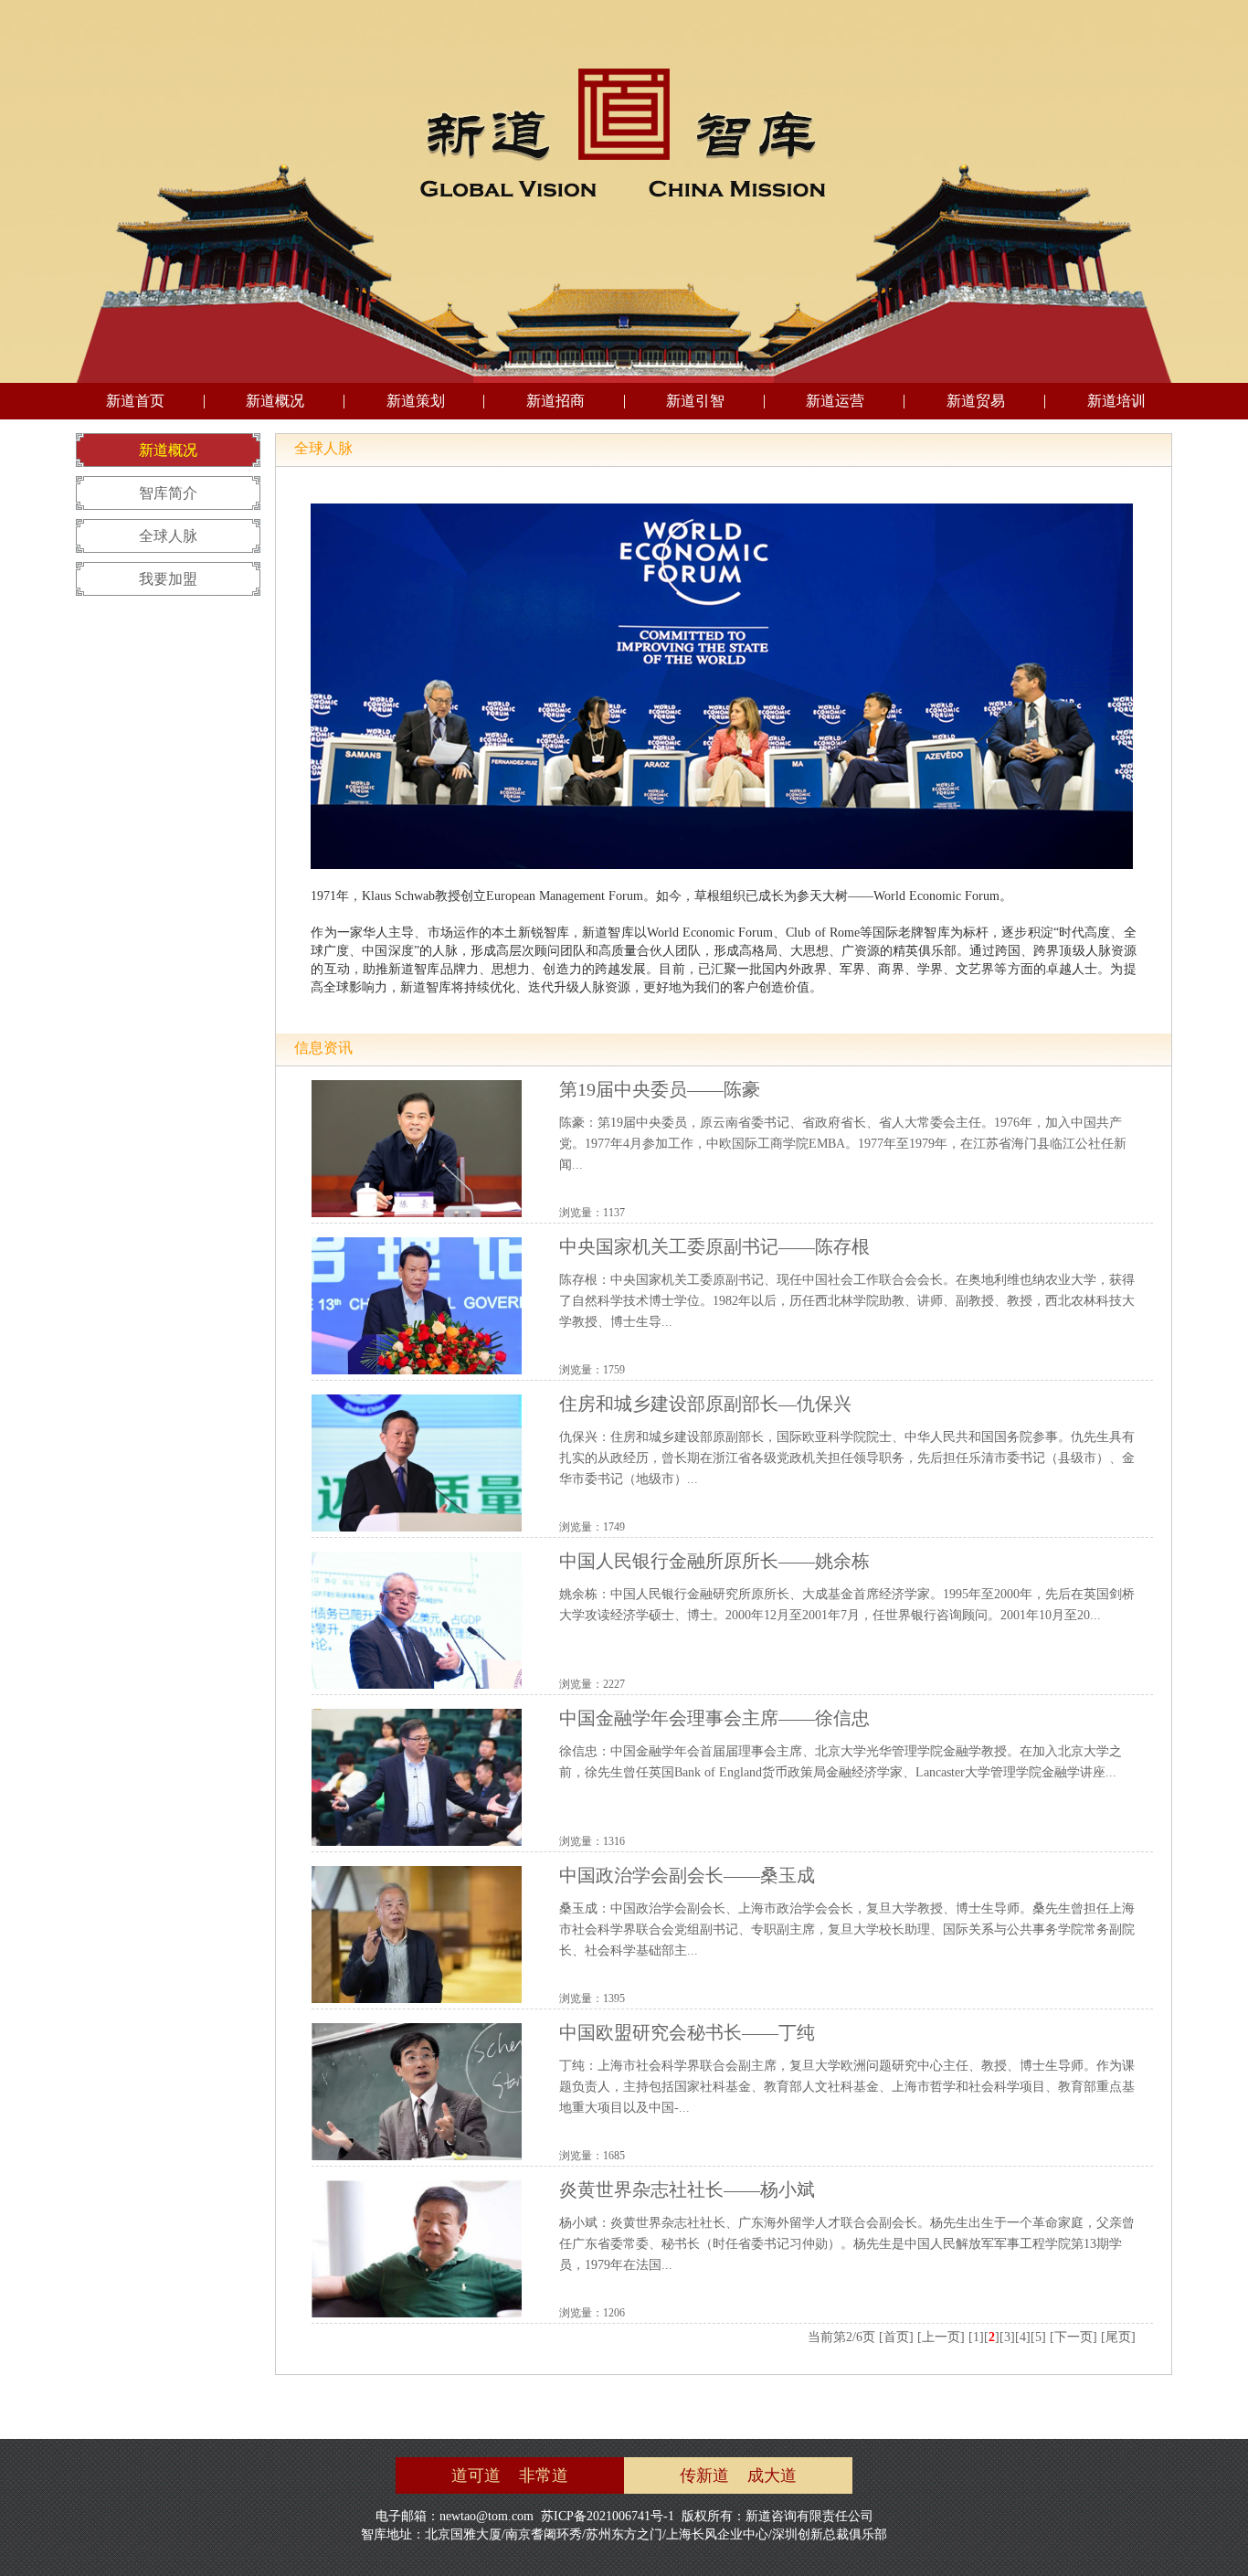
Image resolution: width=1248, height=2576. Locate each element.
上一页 (941, 2337)
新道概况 (275, 401)
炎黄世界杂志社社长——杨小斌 (687, 2189)
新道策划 (416, 401)
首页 (896, 2337)
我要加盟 (168, 579)
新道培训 (1116, 401)
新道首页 (135, 401)
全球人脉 (168, 536)
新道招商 (555, 401)
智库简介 (168, 493)
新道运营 (835, 401)
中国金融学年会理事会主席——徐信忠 (714, 1718)
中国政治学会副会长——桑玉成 (687, 1875)
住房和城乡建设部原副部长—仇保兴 (705, 1404)
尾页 (1118, 2337)
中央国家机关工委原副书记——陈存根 (714, 1246)
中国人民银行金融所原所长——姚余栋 (714, 1561)
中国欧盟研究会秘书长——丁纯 (687, 2032)
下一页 (1073, 2337)
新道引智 (695, 401)
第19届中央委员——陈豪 (660, 1089)
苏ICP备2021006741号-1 (608, 2516)
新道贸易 (976, 401)
